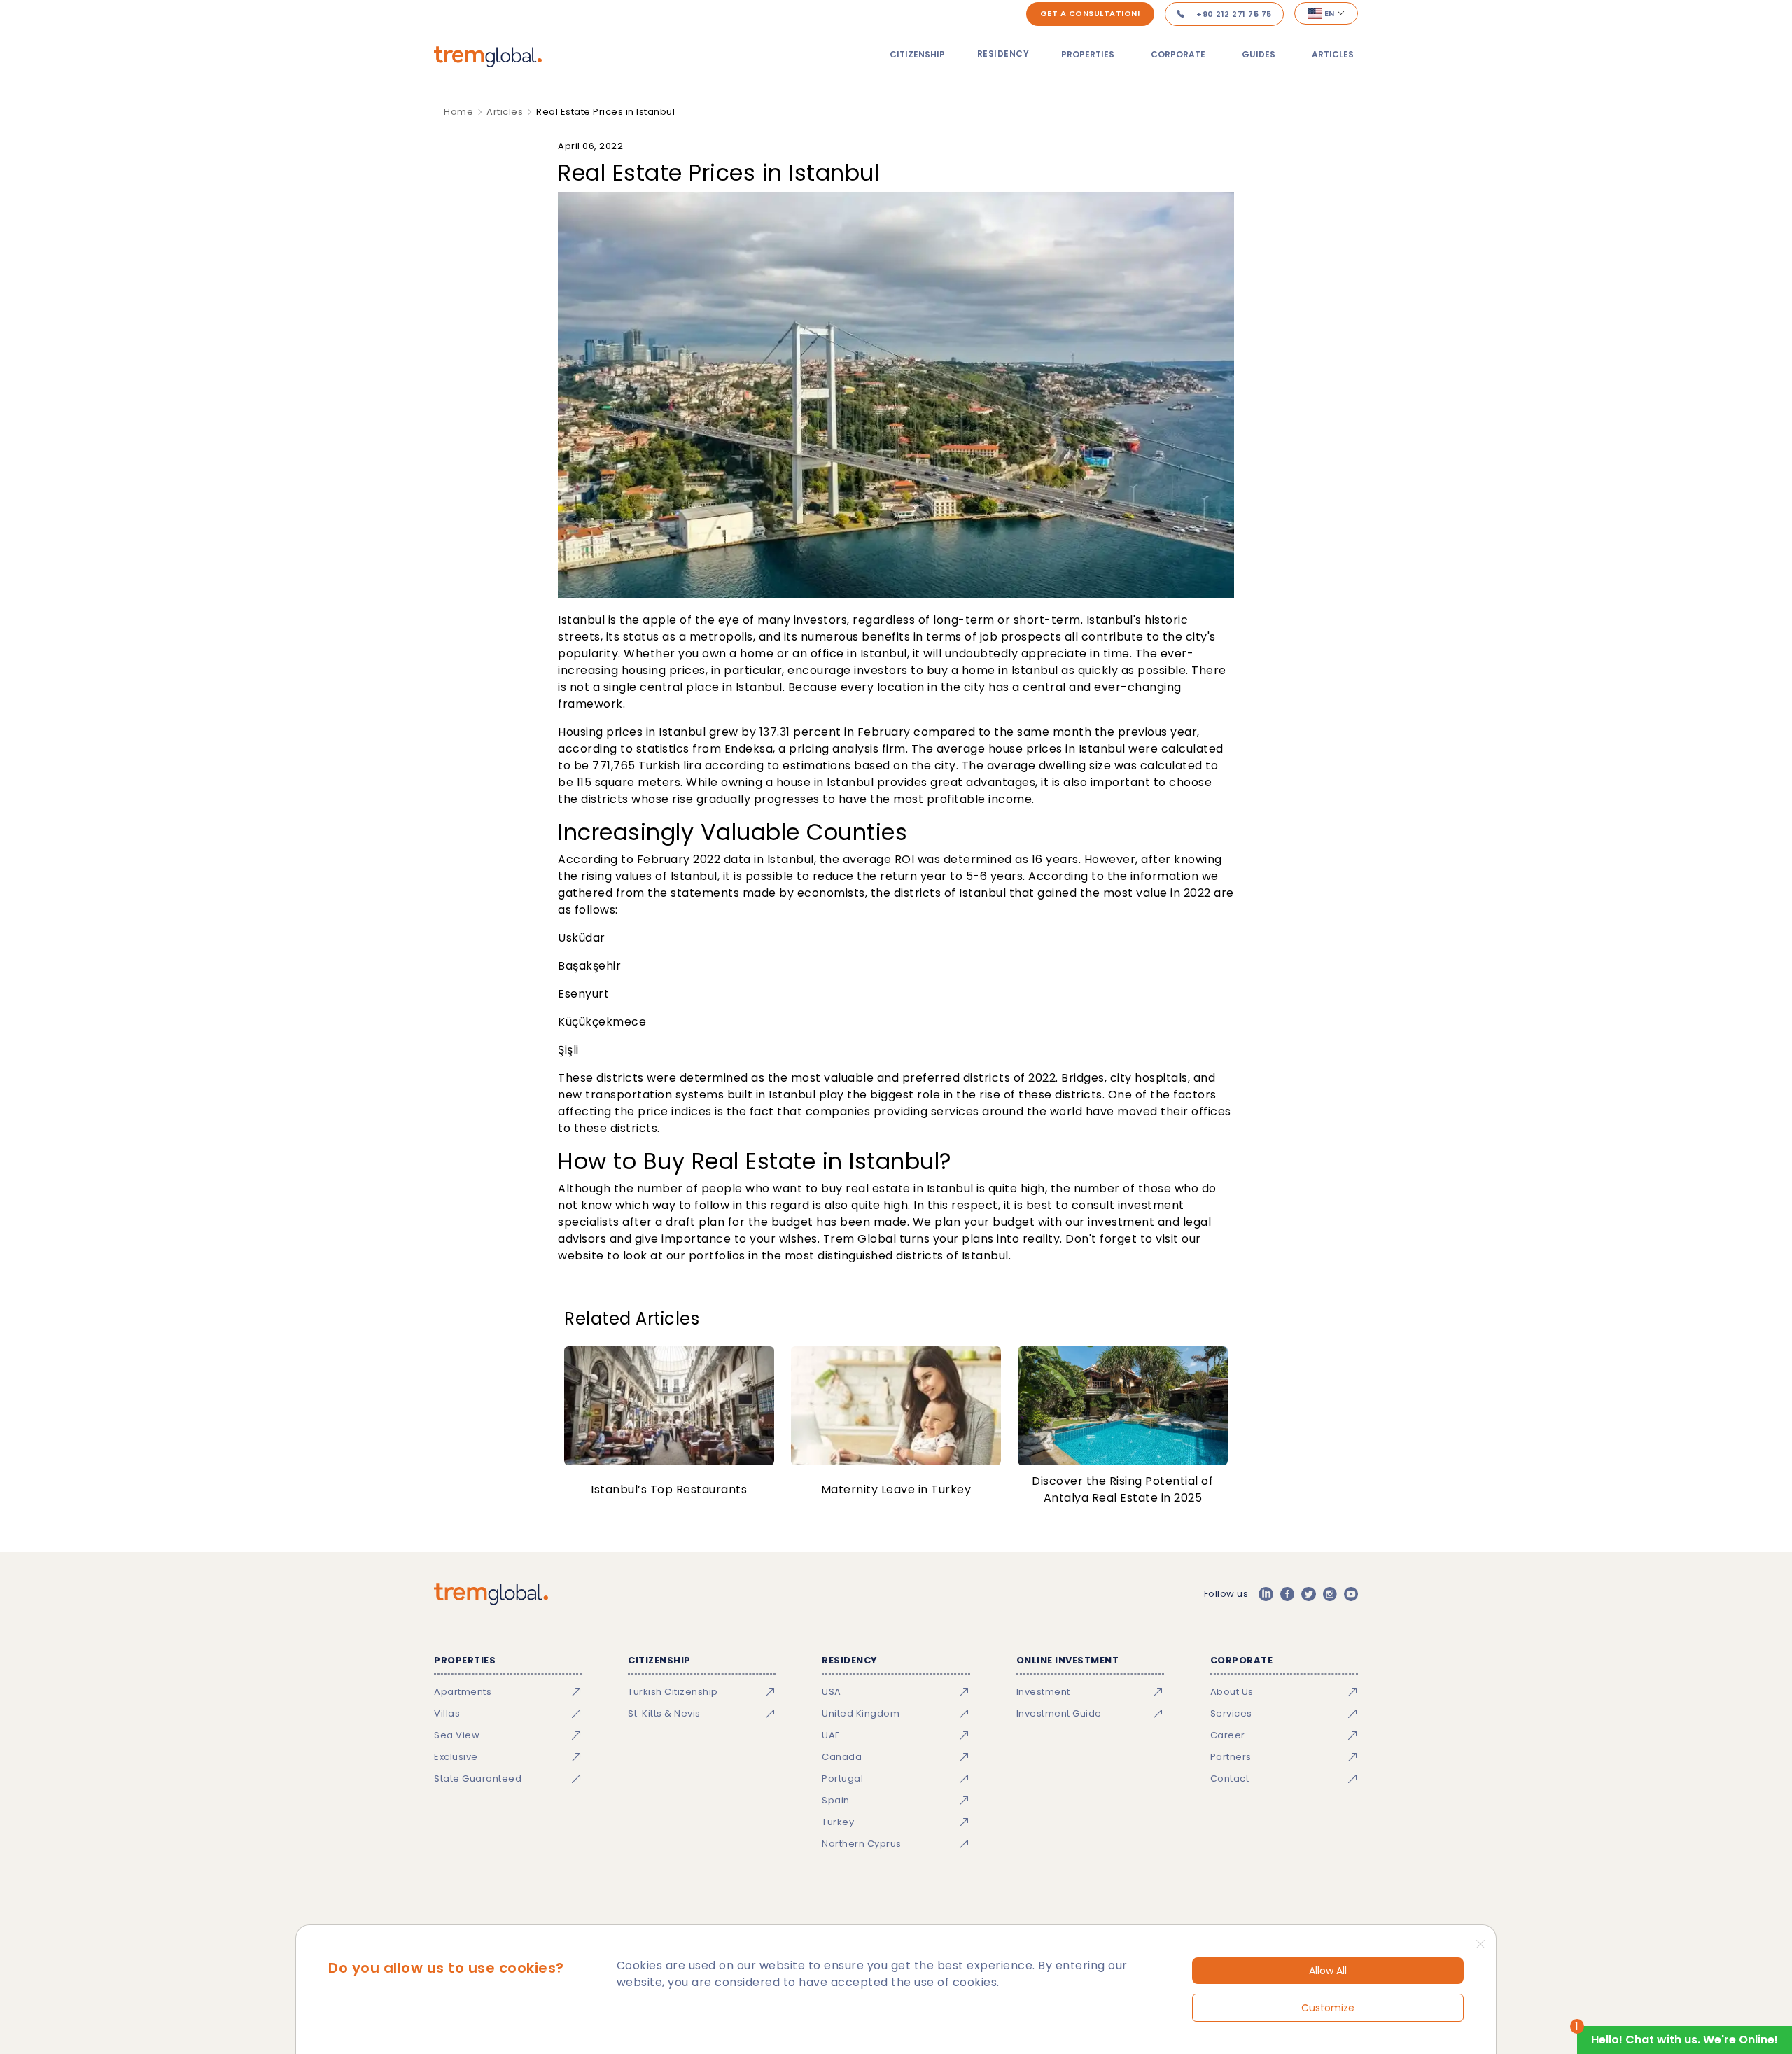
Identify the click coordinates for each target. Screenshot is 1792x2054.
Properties (1088, 54)
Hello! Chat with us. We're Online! (1685, 2040)
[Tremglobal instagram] (1330, 1594)
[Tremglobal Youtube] (1351, 1594)
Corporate (1178, 54)
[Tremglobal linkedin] (1266, 1594)
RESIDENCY (1003, 54)
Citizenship (917, 54)
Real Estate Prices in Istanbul (605, 112)
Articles (1333, 54)
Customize (1328, 2008)
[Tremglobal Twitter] (1308, 1594)
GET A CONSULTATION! (1091, 13)
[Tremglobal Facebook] (1287, 1594)
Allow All (1328, 1971)
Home (458, 112)
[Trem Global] (491, 1594)
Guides (1259, 54)
